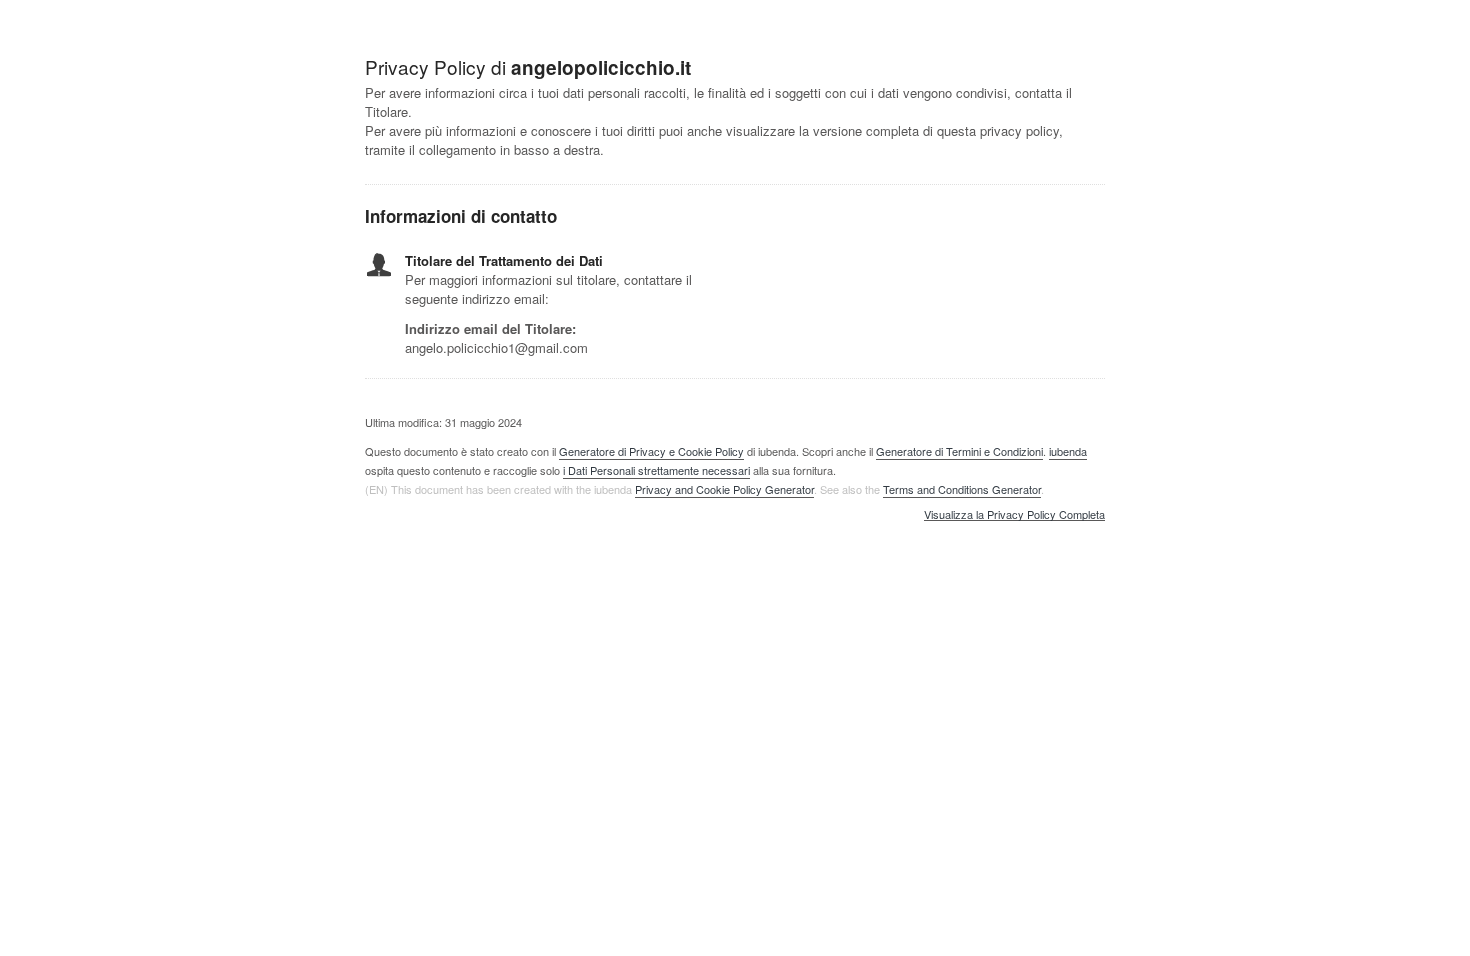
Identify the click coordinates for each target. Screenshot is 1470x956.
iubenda (1068, 451)
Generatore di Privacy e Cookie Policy (651, 451)
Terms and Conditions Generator (962, 489)
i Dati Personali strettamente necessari (656, 470)
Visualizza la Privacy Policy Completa (1014, 515)
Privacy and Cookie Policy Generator (724, 489)
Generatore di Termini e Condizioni (959, 451)
